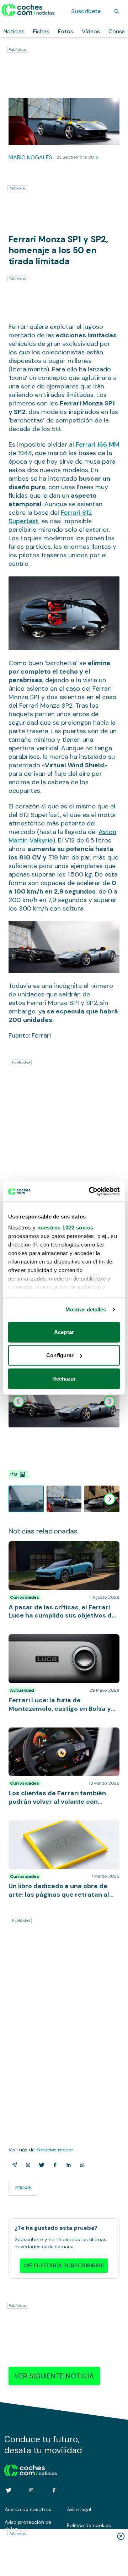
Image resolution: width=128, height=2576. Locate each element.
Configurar (60, 1355)
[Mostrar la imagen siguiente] (110, 1402)
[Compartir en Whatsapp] (81, 2165)
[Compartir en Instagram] (27, 2165)
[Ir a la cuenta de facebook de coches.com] (54, 2490)
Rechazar (64, 1378)
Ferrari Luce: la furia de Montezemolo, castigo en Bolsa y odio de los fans (57, 1641)
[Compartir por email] (13, 2165)
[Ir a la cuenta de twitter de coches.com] (9, 2490)
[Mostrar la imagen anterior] (18, 1402)
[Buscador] (117, 11)
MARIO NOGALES (30, 157)
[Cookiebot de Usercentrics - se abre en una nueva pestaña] (90, 1192)
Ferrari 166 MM (98, 444)
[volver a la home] (31, 2470)
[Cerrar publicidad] (121, 2536)
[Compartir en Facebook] (54, 2165)
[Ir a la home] (28, 10)
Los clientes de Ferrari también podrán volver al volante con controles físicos (59, 1735)
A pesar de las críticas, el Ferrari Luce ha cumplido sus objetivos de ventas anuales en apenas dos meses (63, 1552)
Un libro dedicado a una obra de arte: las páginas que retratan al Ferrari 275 (61, 1828)
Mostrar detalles (86, 1309)
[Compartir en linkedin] (67, 2165)
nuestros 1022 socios (65, 1228)
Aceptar (64, 1332)
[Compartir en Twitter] (40, 2165)
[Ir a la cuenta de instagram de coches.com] (31, 2490)
